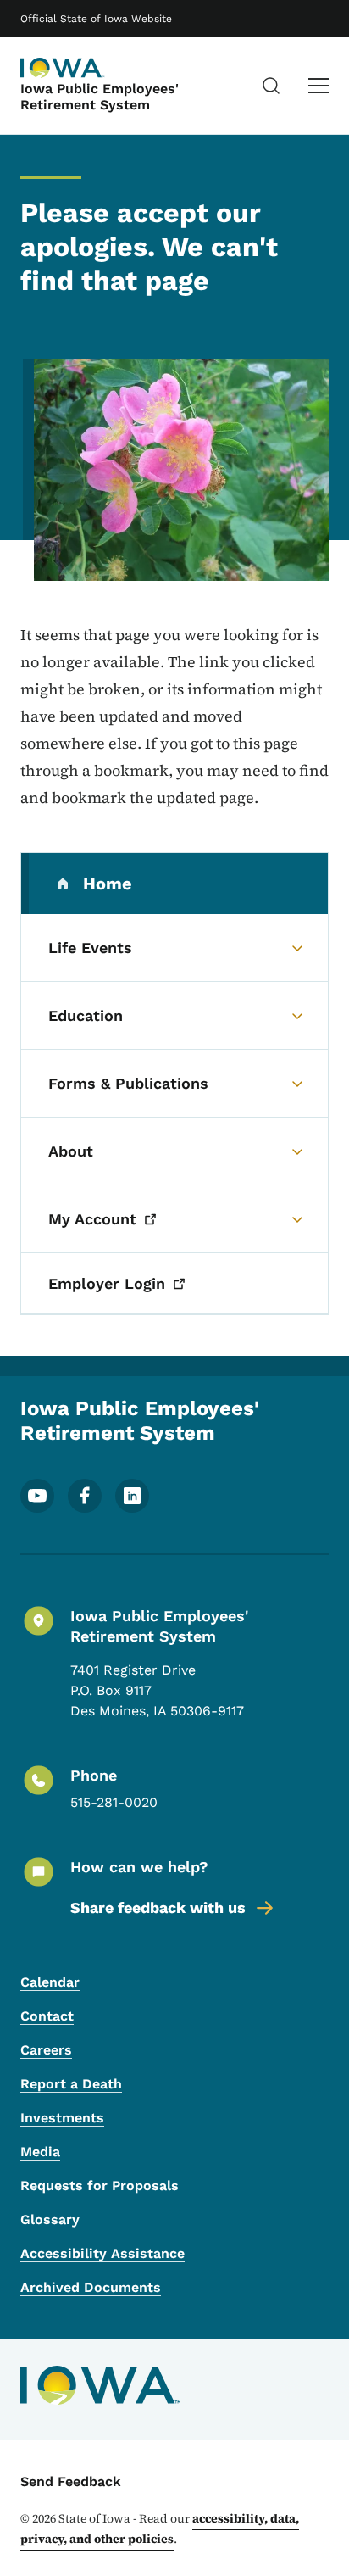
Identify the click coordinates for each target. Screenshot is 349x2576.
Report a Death (71, 2084)
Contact (47, 2016)
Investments (62, 2118)
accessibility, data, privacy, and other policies (160, 2529)
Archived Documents (91, 2287)
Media (40, 2152)
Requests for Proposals (100, 2186)
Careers (46, 2050)
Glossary (50, 2219)
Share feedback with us (158, 1907)
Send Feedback (71, 2481)
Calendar (50, 1982)
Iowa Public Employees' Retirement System (100, 97)
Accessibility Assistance (102, 2253)
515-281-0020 (114, 1802)
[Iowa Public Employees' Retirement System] (63, 68)
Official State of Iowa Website (96, 19)
